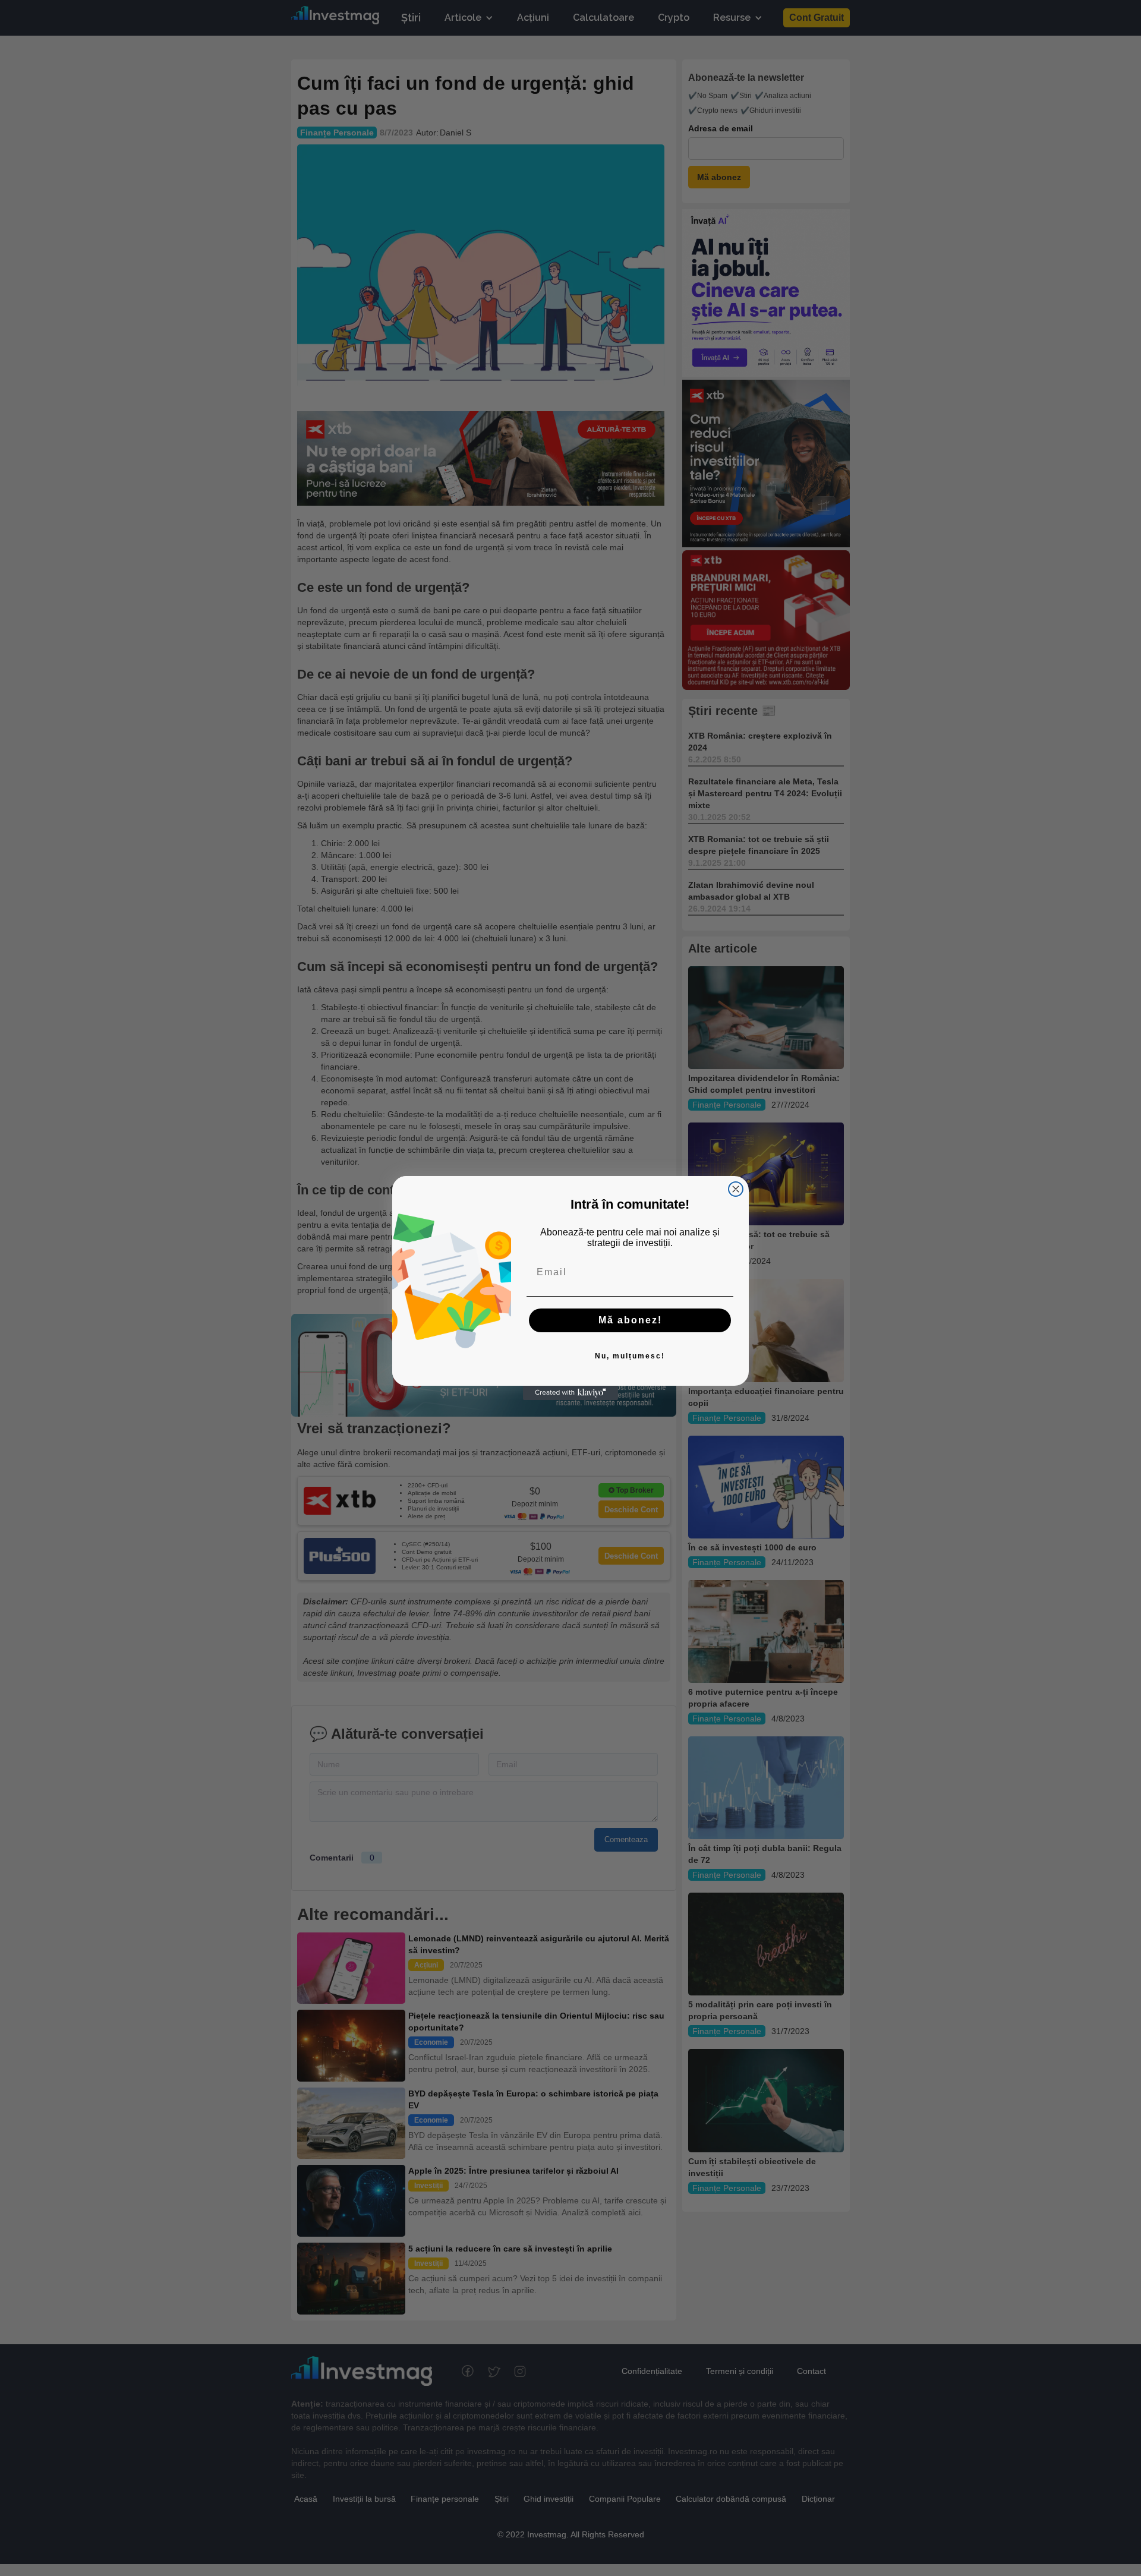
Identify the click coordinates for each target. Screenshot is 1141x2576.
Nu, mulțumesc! (630, 1356)
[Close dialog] (736, 1189)
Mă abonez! (630, 1320)
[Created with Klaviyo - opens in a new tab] (570, 1393)
